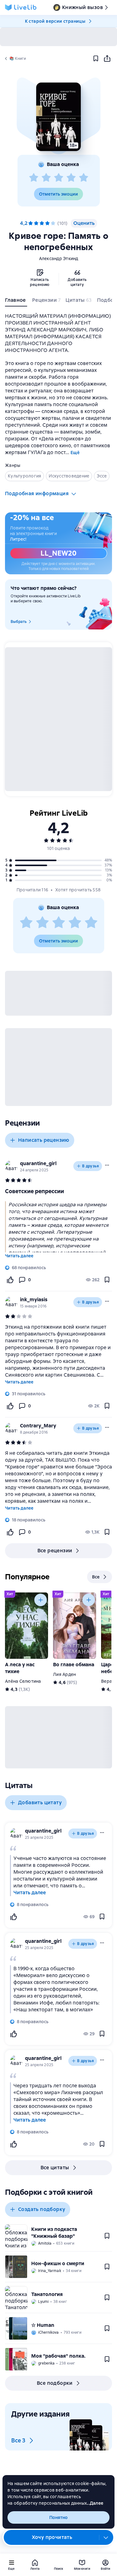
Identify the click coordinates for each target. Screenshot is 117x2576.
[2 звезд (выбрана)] (36, 223)
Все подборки (55, 2383)
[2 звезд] (46, 178)
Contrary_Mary (38, 1426)
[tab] (16, 301)
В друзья (90, 1166)
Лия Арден (64, 1674)
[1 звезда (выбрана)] (31, 223)
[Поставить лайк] (10, 1280)
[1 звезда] (34, 178)
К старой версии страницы (55, 21)
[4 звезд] (71, 178)
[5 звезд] (84, 178)
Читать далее (19, 1256)
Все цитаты (55, 2168)
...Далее (95, 2503)
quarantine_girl (38, 1163)
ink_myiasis (34, 1300)
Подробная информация (37, 493)
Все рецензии (55, 1551)
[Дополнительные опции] (106, 2537)
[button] (58, 117)
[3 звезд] (59, 178)
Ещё (75, 453)
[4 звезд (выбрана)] (47, 223)
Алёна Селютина (23, 1681)
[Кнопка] (41, 1600)
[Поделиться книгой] (107, 59)
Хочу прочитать (52, 2537)
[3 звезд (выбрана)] (42, 223)
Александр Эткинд (59, 259)
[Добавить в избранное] (96, 59)
